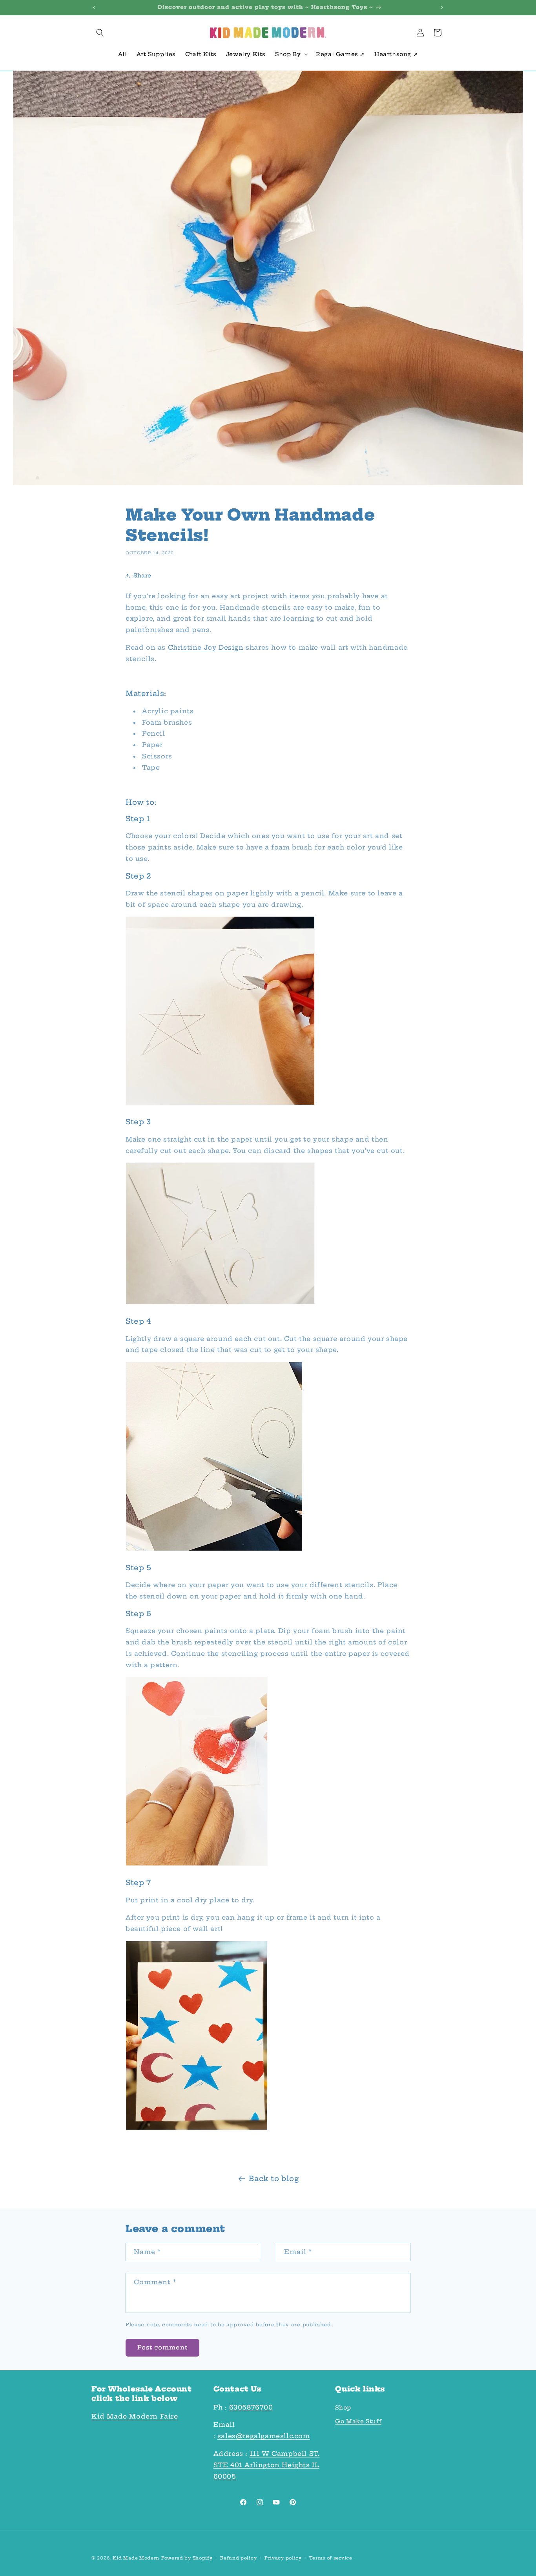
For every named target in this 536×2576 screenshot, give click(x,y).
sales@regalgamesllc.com (264, 2436)
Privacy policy (283, 2558)
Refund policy (238, 2558)
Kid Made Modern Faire (135, 2416)
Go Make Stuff (358, 2421)
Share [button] (142, 575)
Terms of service (331, 2558)
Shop (343, 2408)
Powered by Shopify (187, 2558)
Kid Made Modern (136, 2558)
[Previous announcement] (94, 7)
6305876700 (251, 2407)
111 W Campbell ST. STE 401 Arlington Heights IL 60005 (267, 2465)
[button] (100, 33)
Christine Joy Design (206, 647)
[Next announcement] (442, 7)
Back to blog (274, 2179)
